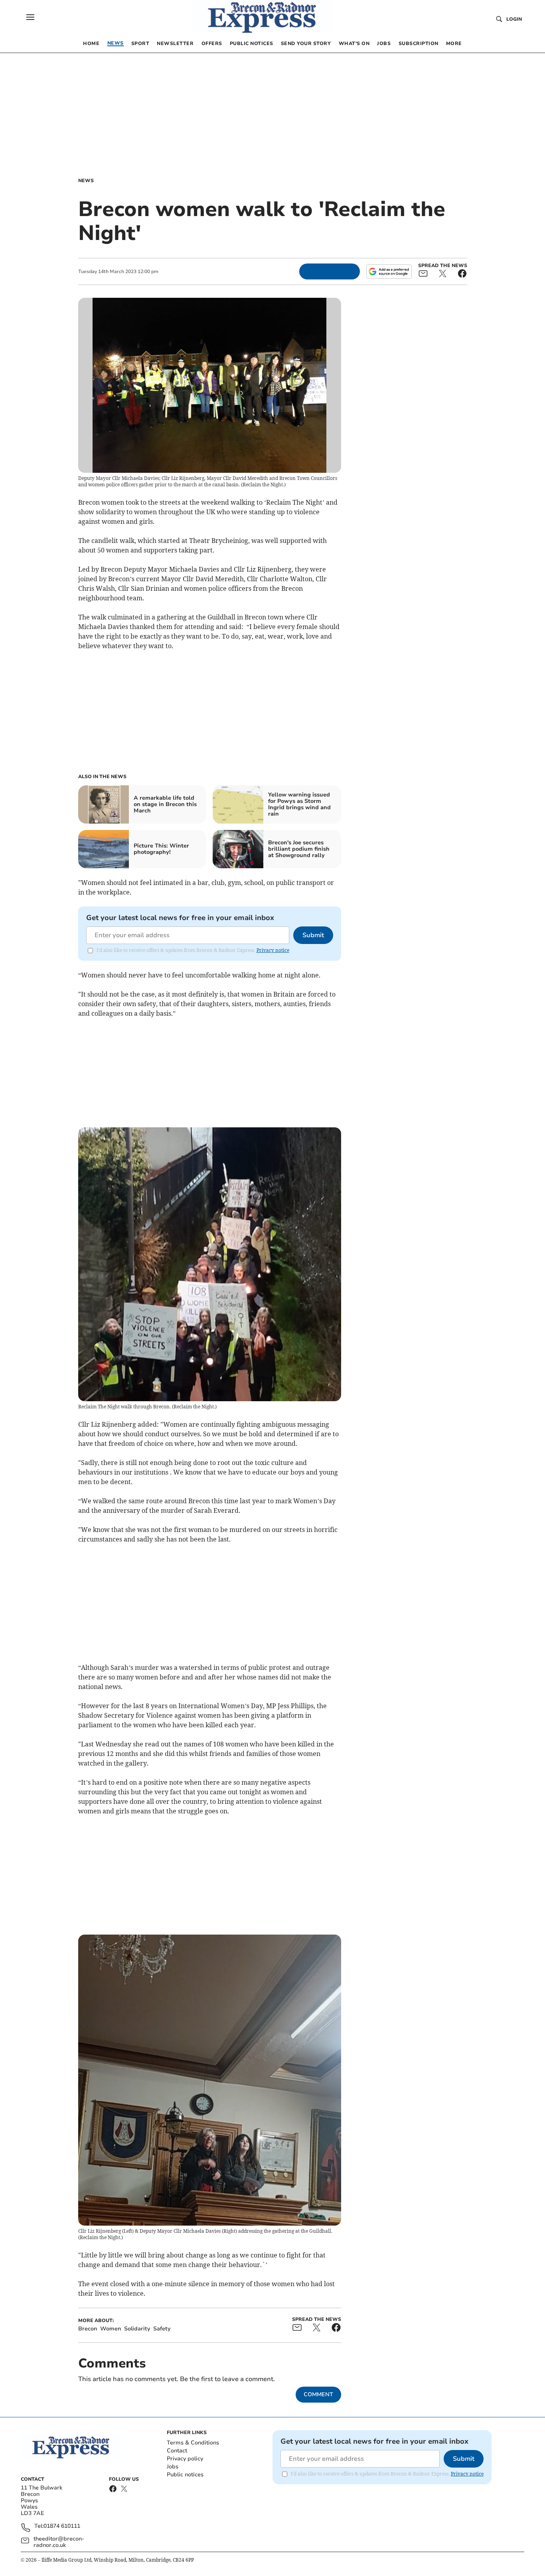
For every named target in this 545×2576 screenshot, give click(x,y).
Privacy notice (273, 950)
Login (514, 19)
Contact (177, 2451)
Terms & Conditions (193, 2443)
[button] (30, 17)
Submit (313, 935)
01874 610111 (62, 2526)
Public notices (185, 2475)
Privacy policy (185, 2459)
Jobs (173, 2467)
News (86, 181)
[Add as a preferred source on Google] (389, 271)
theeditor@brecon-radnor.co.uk (59, 2542)
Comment (318, 2394)
